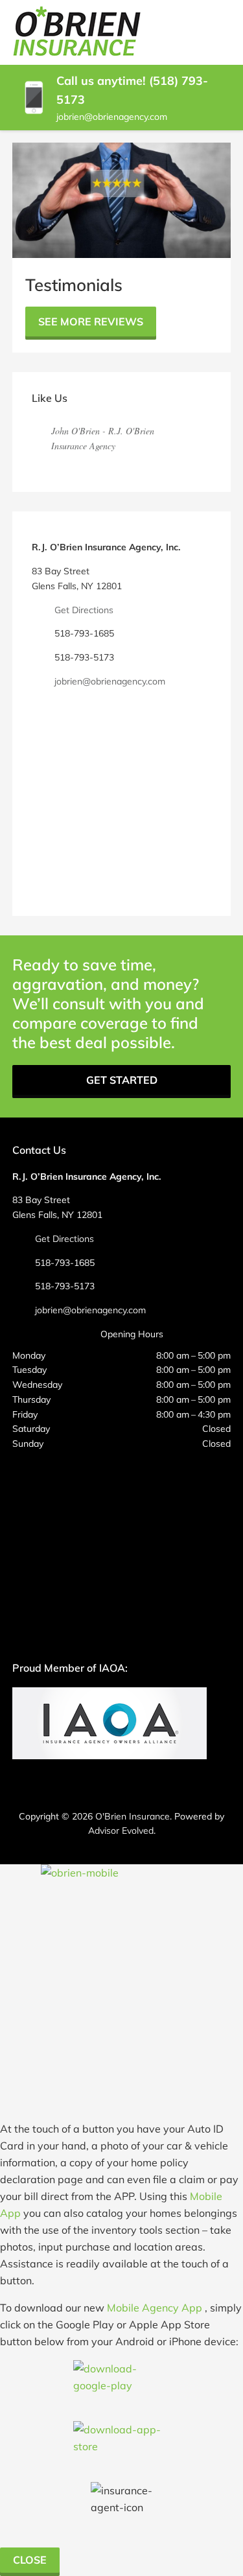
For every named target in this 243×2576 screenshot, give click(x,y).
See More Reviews (91, 322)
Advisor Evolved (121, 1831)
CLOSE (30, 2560)
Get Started (122, 1080)
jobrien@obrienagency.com (112, 117)
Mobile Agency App (155, 2308)
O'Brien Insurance (133, 1816)
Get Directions (84, 610)
